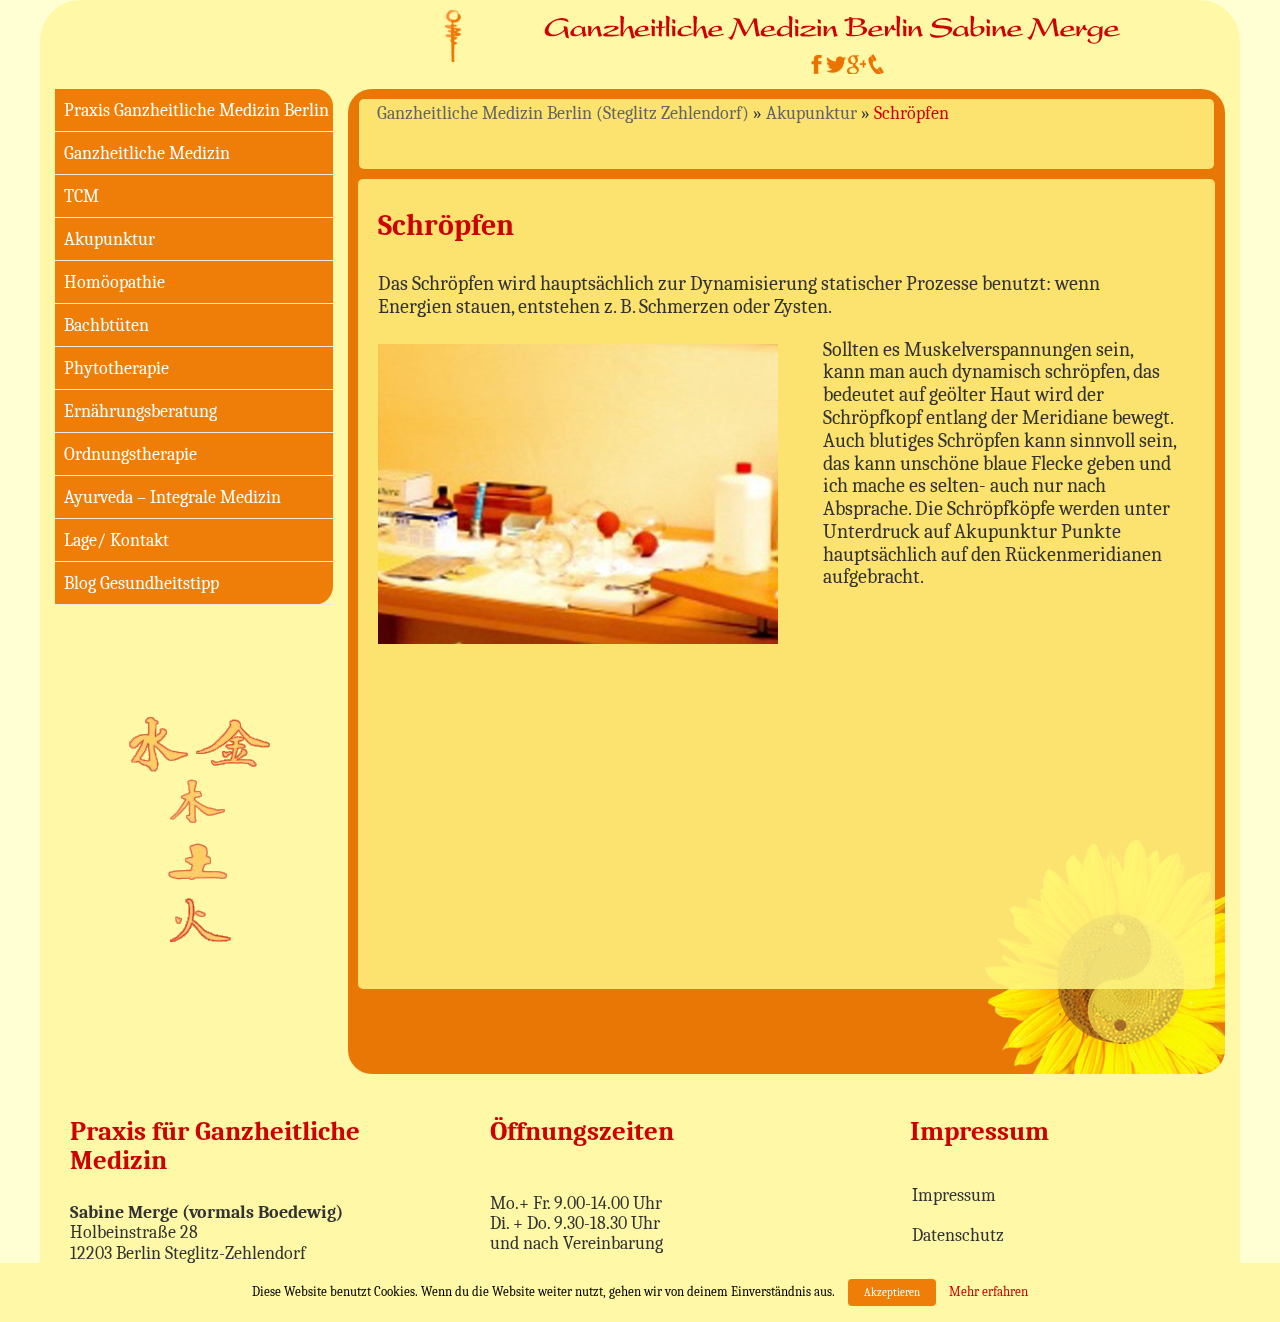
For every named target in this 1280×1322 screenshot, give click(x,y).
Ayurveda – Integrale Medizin (172, 497)
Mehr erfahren (988, 1291)
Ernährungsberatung (140, 411)
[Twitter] (836, 64)
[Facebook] (816, 64)
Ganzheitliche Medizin (147, 153)
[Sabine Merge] (453, 34)
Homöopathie (114, 282)
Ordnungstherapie (130, 454)
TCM (81, 196)
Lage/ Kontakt (116, 540)
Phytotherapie (116, 368)
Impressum (954, 1195)
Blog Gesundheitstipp (141, 583)
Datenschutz (958, 1235)
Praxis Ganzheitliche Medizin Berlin (196, 110)
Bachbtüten (106, 325)
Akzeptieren (892, 1292)
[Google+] (856, 64)
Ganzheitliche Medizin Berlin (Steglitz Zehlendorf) (563, 113)
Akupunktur (109, 239)
